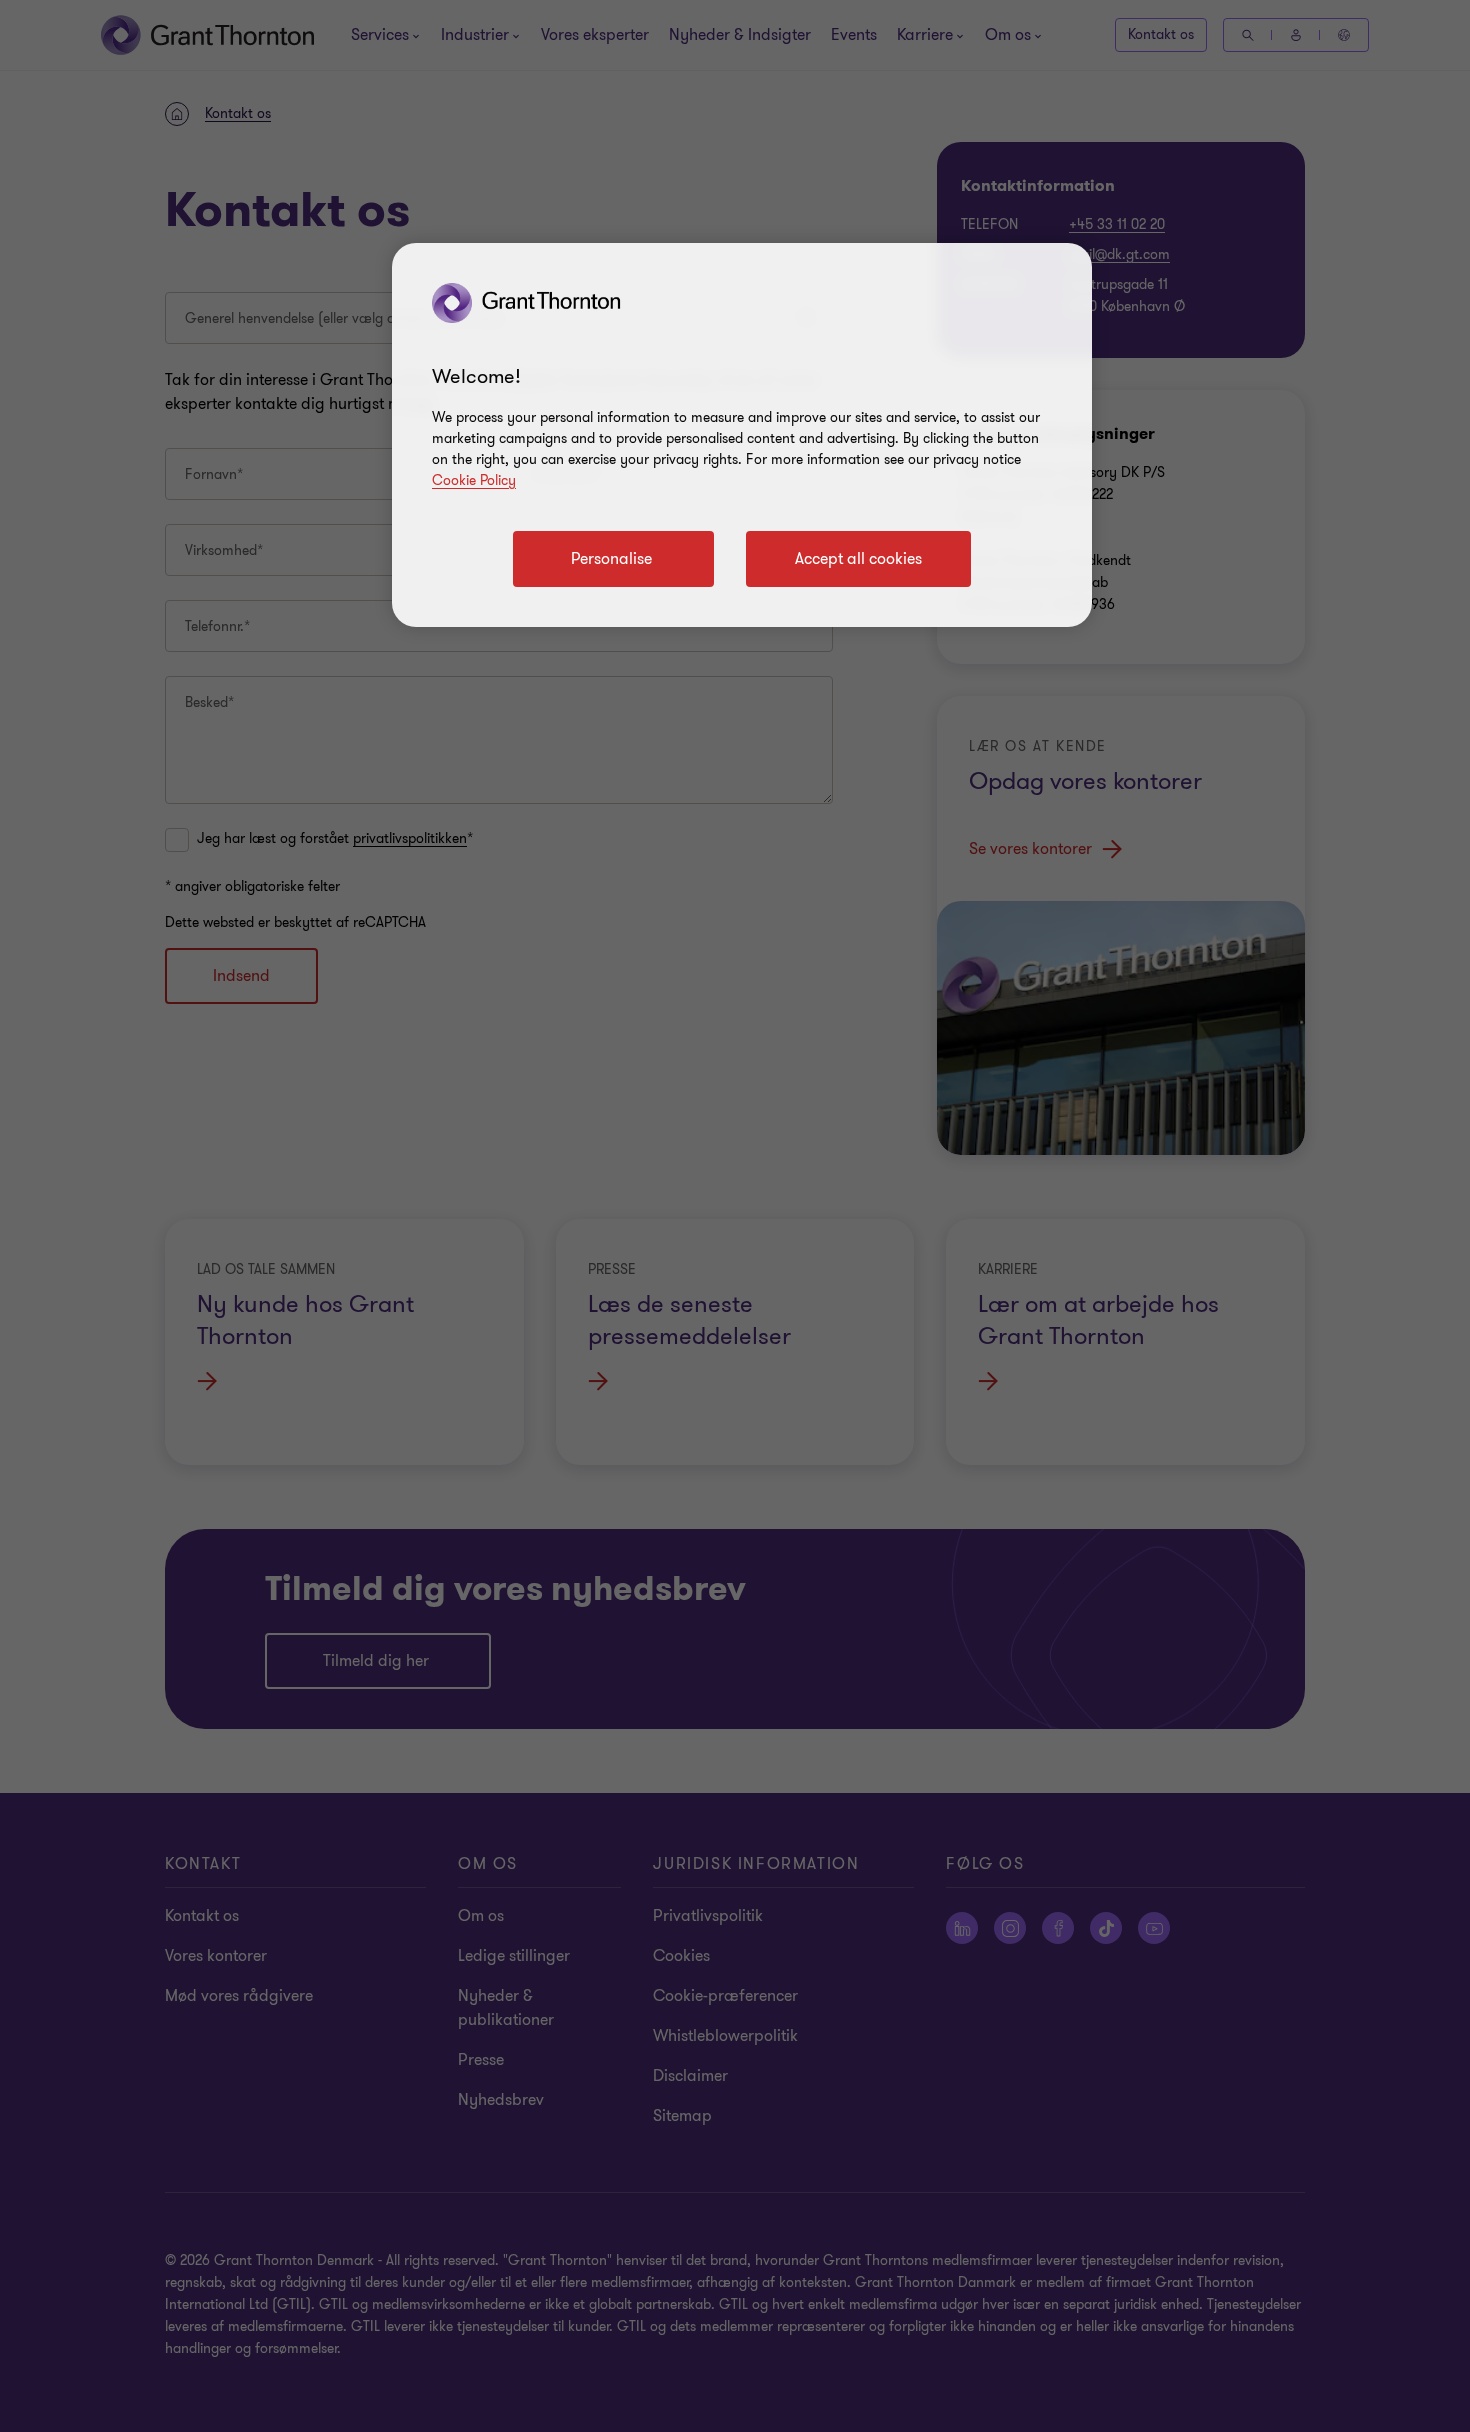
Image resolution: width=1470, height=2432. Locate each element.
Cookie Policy (474, 480)
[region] (742, 435)
